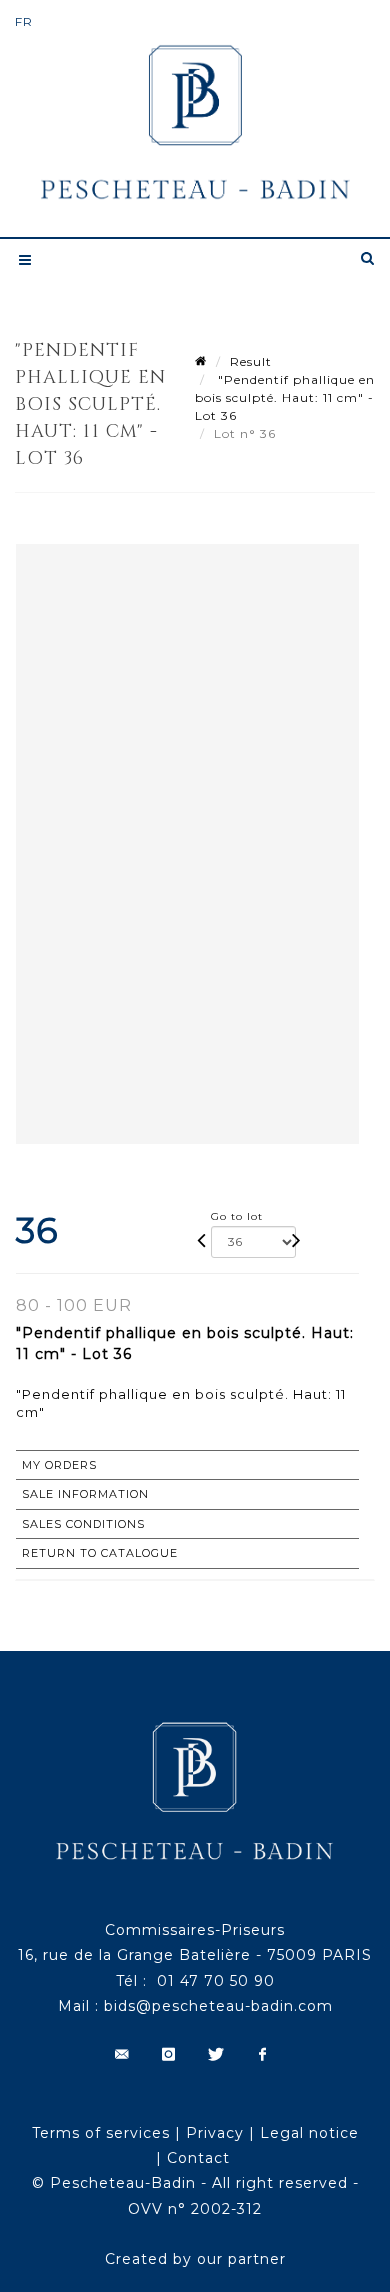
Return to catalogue (100, 1553)
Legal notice (309, 2133)
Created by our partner (195, 2259)
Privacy (215, 2133)
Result (251, 361)
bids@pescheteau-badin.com (218, 2006)
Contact (198, 2158)
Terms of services (101, 2133)
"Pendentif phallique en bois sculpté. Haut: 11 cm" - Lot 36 (285, 397)
